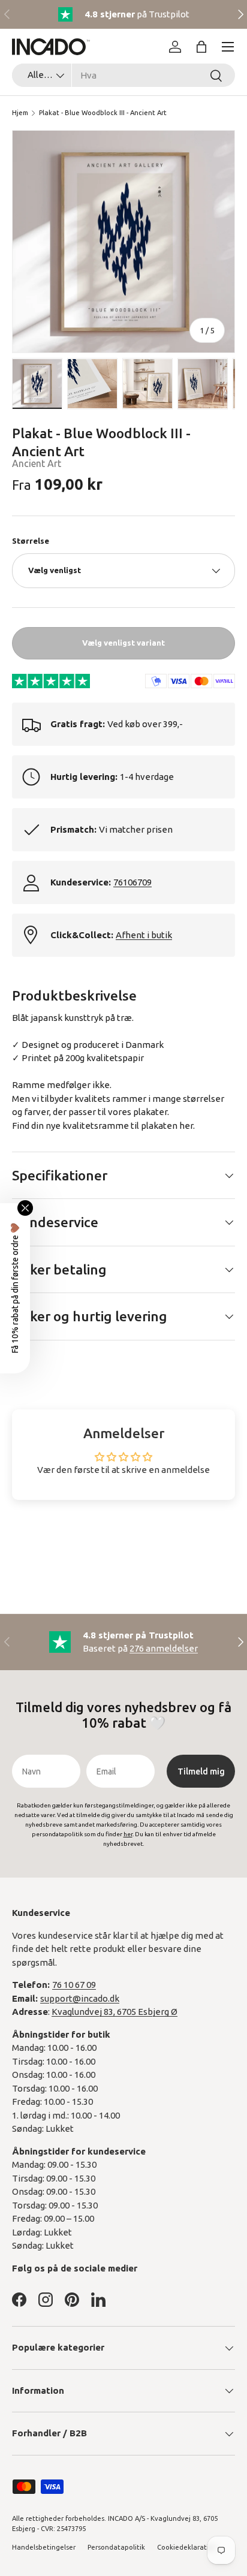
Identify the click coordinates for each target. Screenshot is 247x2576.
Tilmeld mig (201, 1771)
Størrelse (31, 541)
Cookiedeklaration (187, 2547)
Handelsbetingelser (44, 2547)
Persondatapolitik (116, 2547)
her (186, 1126)
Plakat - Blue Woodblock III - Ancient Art (103, 113)
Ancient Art (37, 463)
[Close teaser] (25, 1208)
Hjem (20, 113)
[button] (201, 47)
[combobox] (123, 75)
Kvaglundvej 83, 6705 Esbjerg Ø (115, 2012)
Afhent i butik (144, 935)
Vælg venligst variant (123, 643)
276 (164, 1648)
